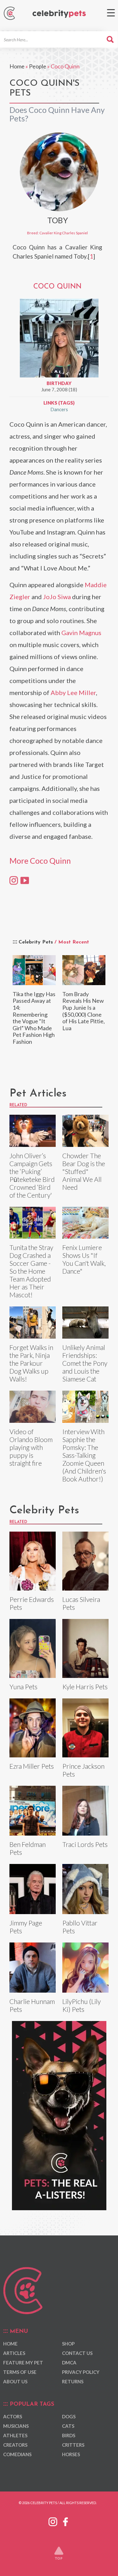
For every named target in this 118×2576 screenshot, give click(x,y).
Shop (68, 2344)
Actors (13, 2416)
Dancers (59, 409)
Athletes (15, 2435)
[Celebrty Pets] (59, 14)
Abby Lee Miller (73, 692)
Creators (15, 2445)
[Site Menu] (111, 13)
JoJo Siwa (57, 597)
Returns (73, 2381)
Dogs (69, 2416)
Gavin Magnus (81, 633)
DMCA (69, 2363)
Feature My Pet (23, 2363)
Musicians (16, 2426)
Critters (73, 2445)
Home (17, 66)
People (38, 66)
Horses (71, 2454)
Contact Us (77, 2353)
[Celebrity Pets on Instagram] (53, 2521)
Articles (14, 2353)
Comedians (17, 2454)
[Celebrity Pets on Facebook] (65, 2521)
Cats (68, 2426)
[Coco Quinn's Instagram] (14, 880)
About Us (15, 2381)
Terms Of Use (20, 2372)
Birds (69, 2435)
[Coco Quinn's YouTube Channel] (25, 880)
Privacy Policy (81, 2372)
